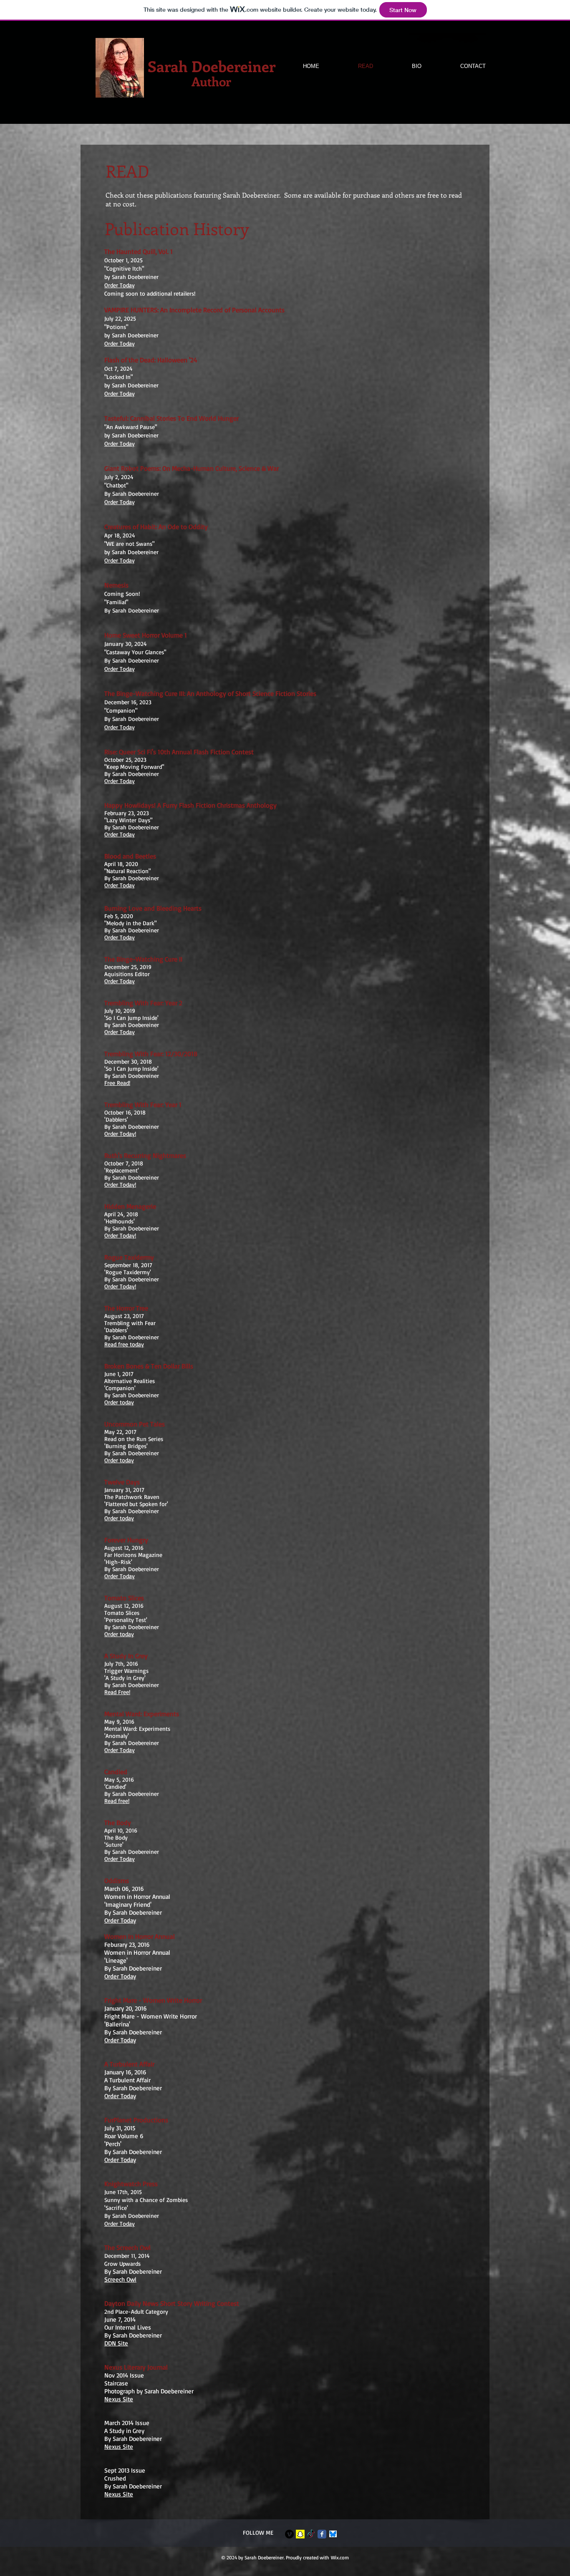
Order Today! (120, 1134)
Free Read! (117, 1083)
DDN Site (116, 2343)
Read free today (124, 1344)
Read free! (117, 1801)
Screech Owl (120, 2279)
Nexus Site (119, 2399)
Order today (119, 1402)
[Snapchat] (300, 2534)
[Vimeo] (289, 2534)
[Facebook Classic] (322, 2534)
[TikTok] (311, 2534)
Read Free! (117, 1692)
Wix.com (340, 2557)
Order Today (120, 1032)
